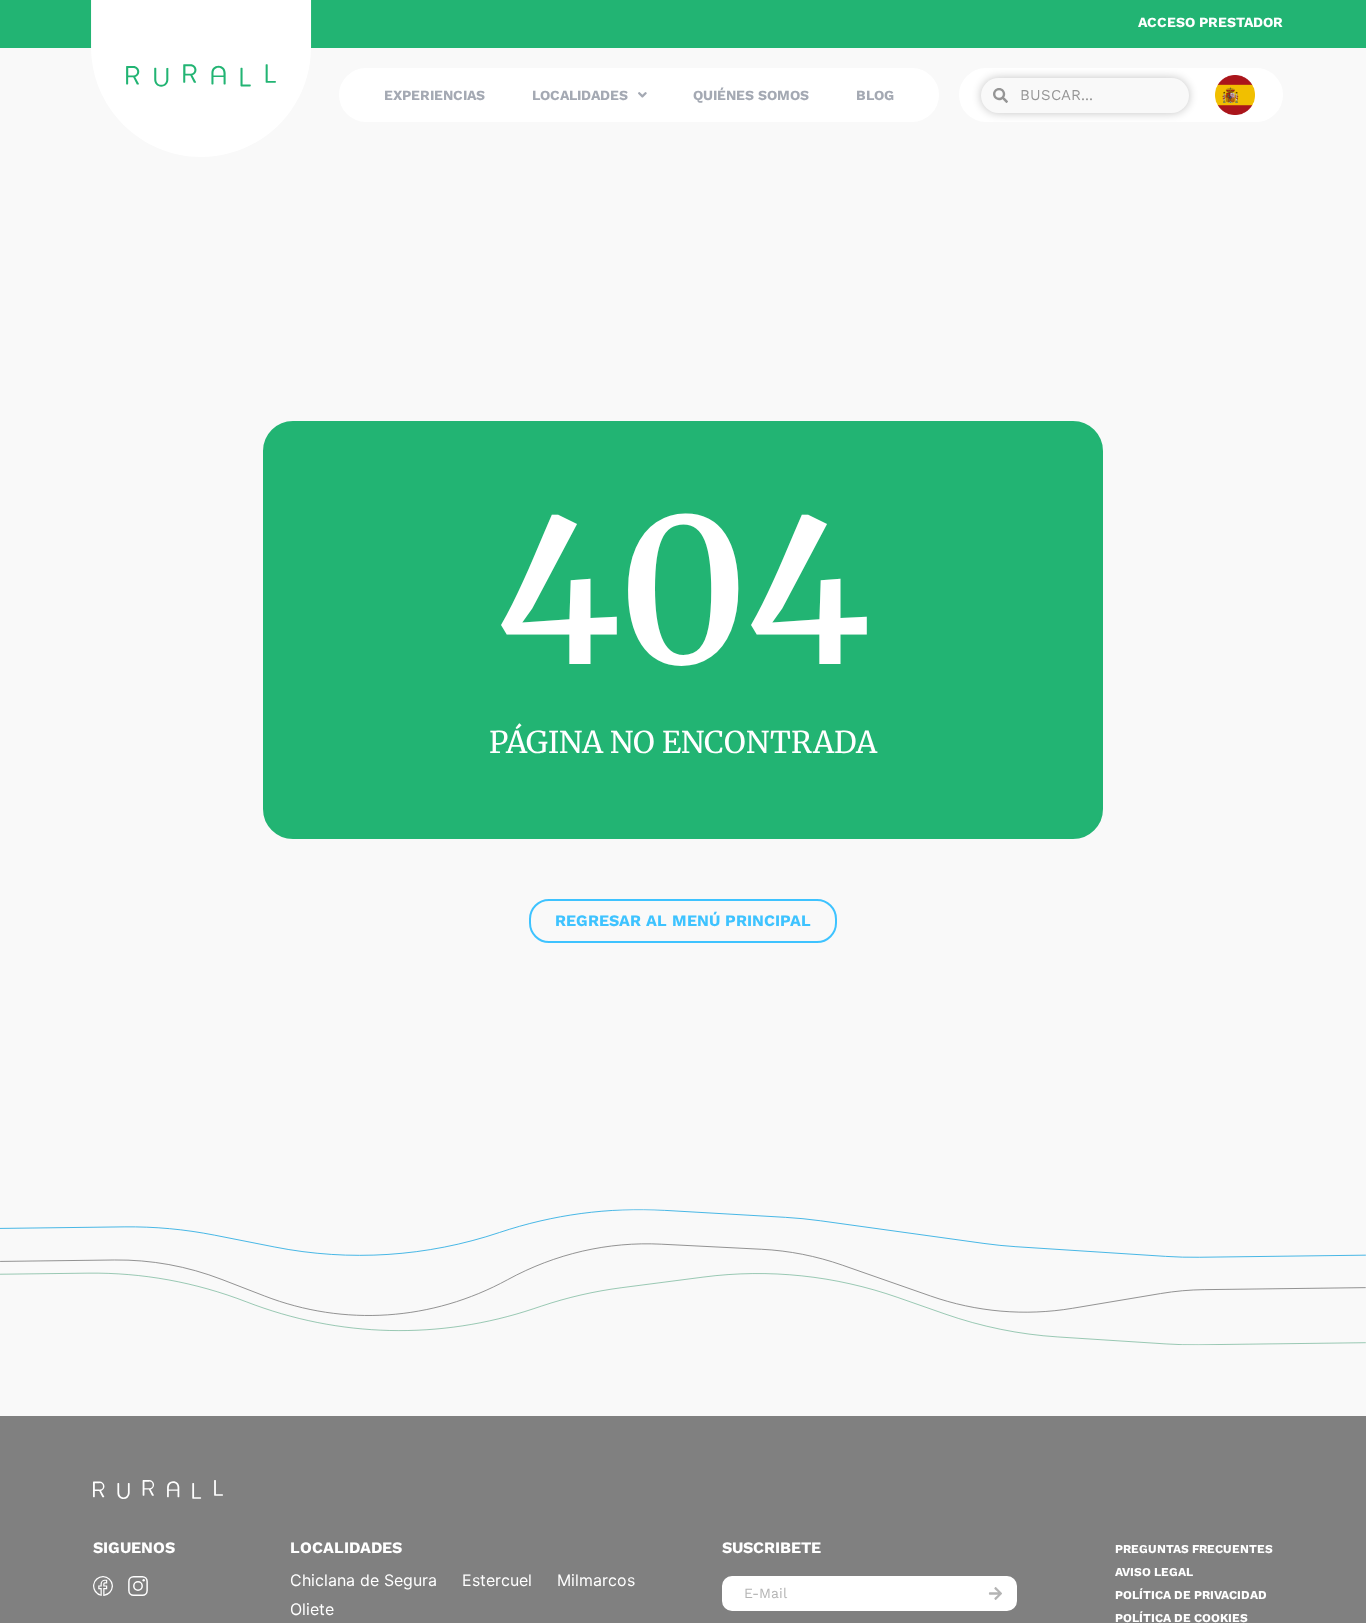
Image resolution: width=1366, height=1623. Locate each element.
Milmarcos (596, 1580)
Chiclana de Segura (363, 1580)
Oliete (312, 1609)
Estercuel (497, 1580)
